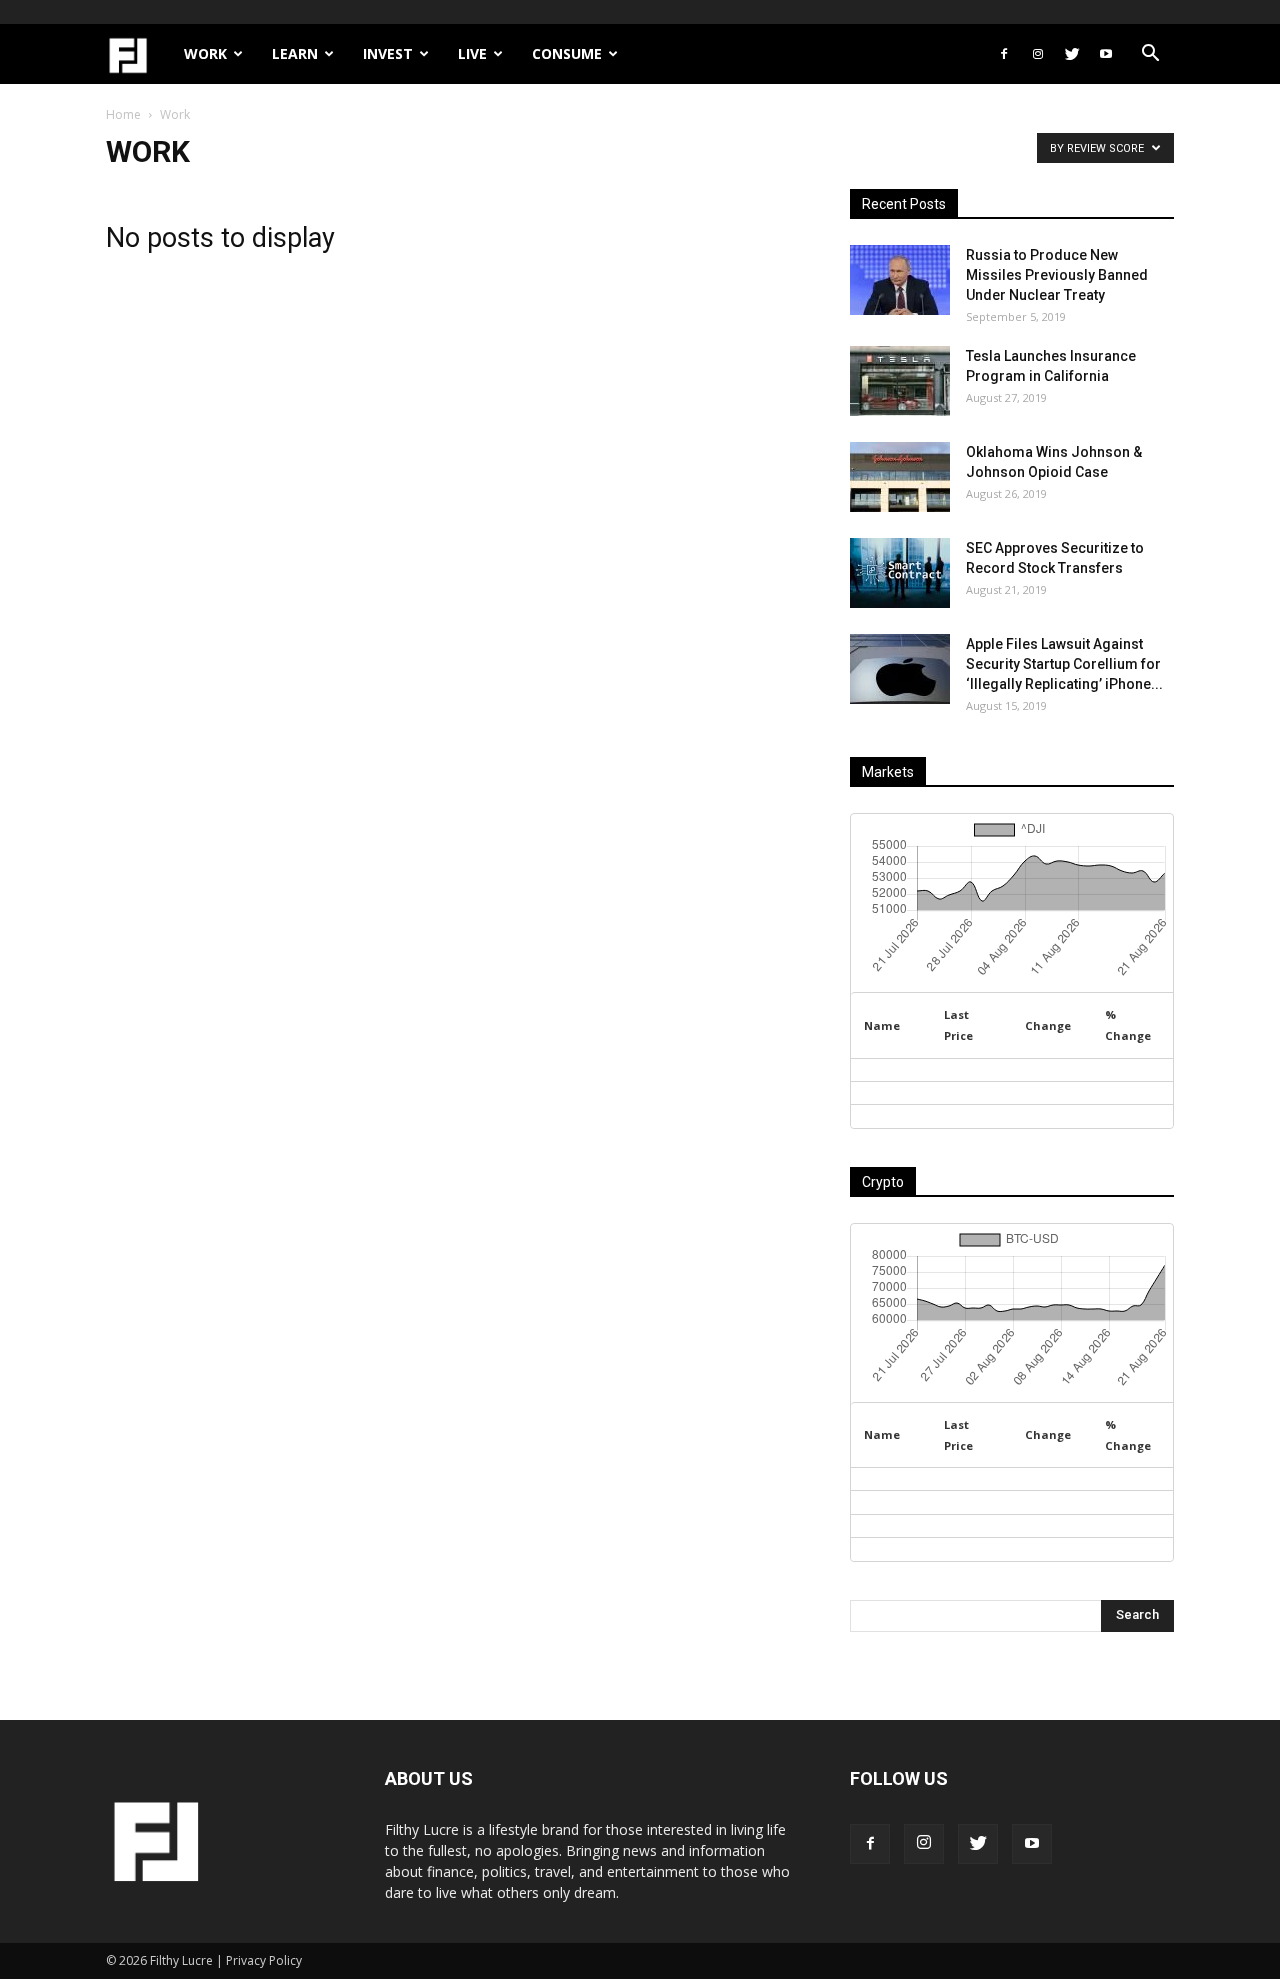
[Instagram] (1038, 54)
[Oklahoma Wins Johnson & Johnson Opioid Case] (900, 477)
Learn (295, 53)
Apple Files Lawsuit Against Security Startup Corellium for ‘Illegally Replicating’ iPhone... (1064, 664)
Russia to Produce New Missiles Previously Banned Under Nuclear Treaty (1057, 275)
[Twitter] (1072, 54)
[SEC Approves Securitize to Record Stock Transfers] (900, 573)
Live (472, 53)
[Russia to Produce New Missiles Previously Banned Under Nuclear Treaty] (900, 280)
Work (205, 53)
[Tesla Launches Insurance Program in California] (900, 381)
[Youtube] (1106, 54)
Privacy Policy (264, 1960)
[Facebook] (1004, 54)
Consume (567, 53)
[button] (1150, 55)
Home (123, 114)
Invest (388, 53)
